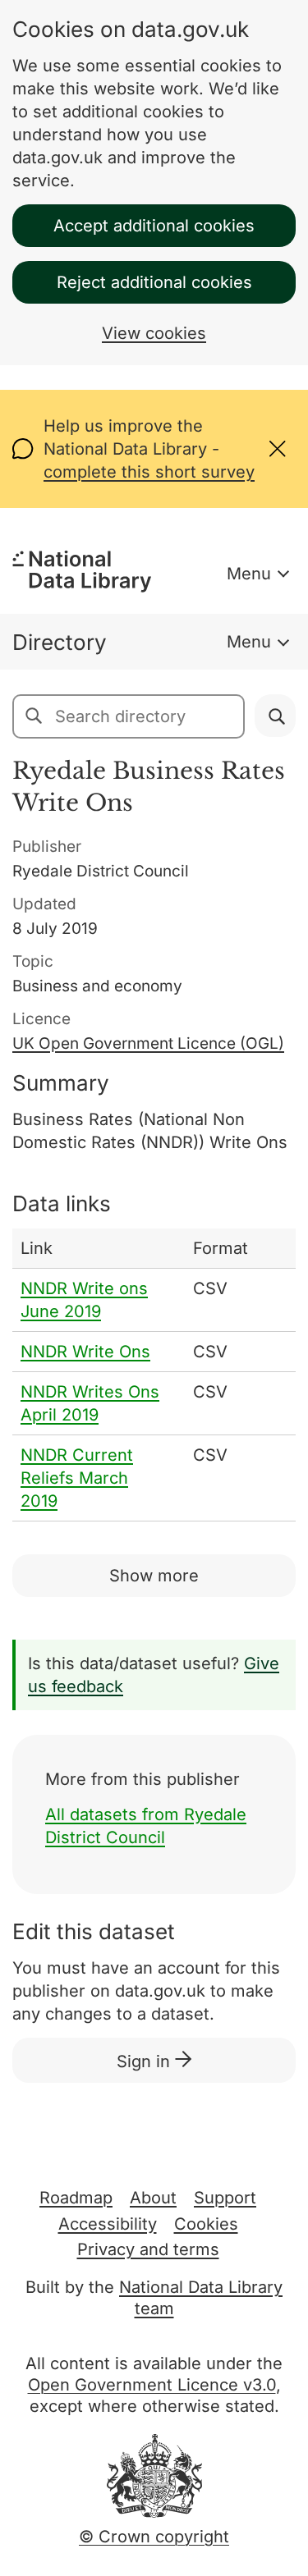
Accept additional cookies (154, 226)
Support (225, 2198)
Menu (249, 574)
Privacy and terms (148, 2249)
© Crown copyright (154, 2537)
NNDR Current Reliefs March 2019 (77, 1478)
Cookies (206, 2224)
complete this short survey (149, 472)
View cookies (154, 333)
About (153, 2198)
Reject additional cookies (154, 282)
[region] (154, 1375)
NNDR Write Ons (85, 1352)
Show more (154, 1576)
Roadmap (76, 2198)
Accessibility (108, 2224)
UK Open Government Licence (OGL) (148, 1043)
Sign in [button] (146, 2061)
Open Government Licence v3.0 (152, 2385)
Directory (60, 642)
